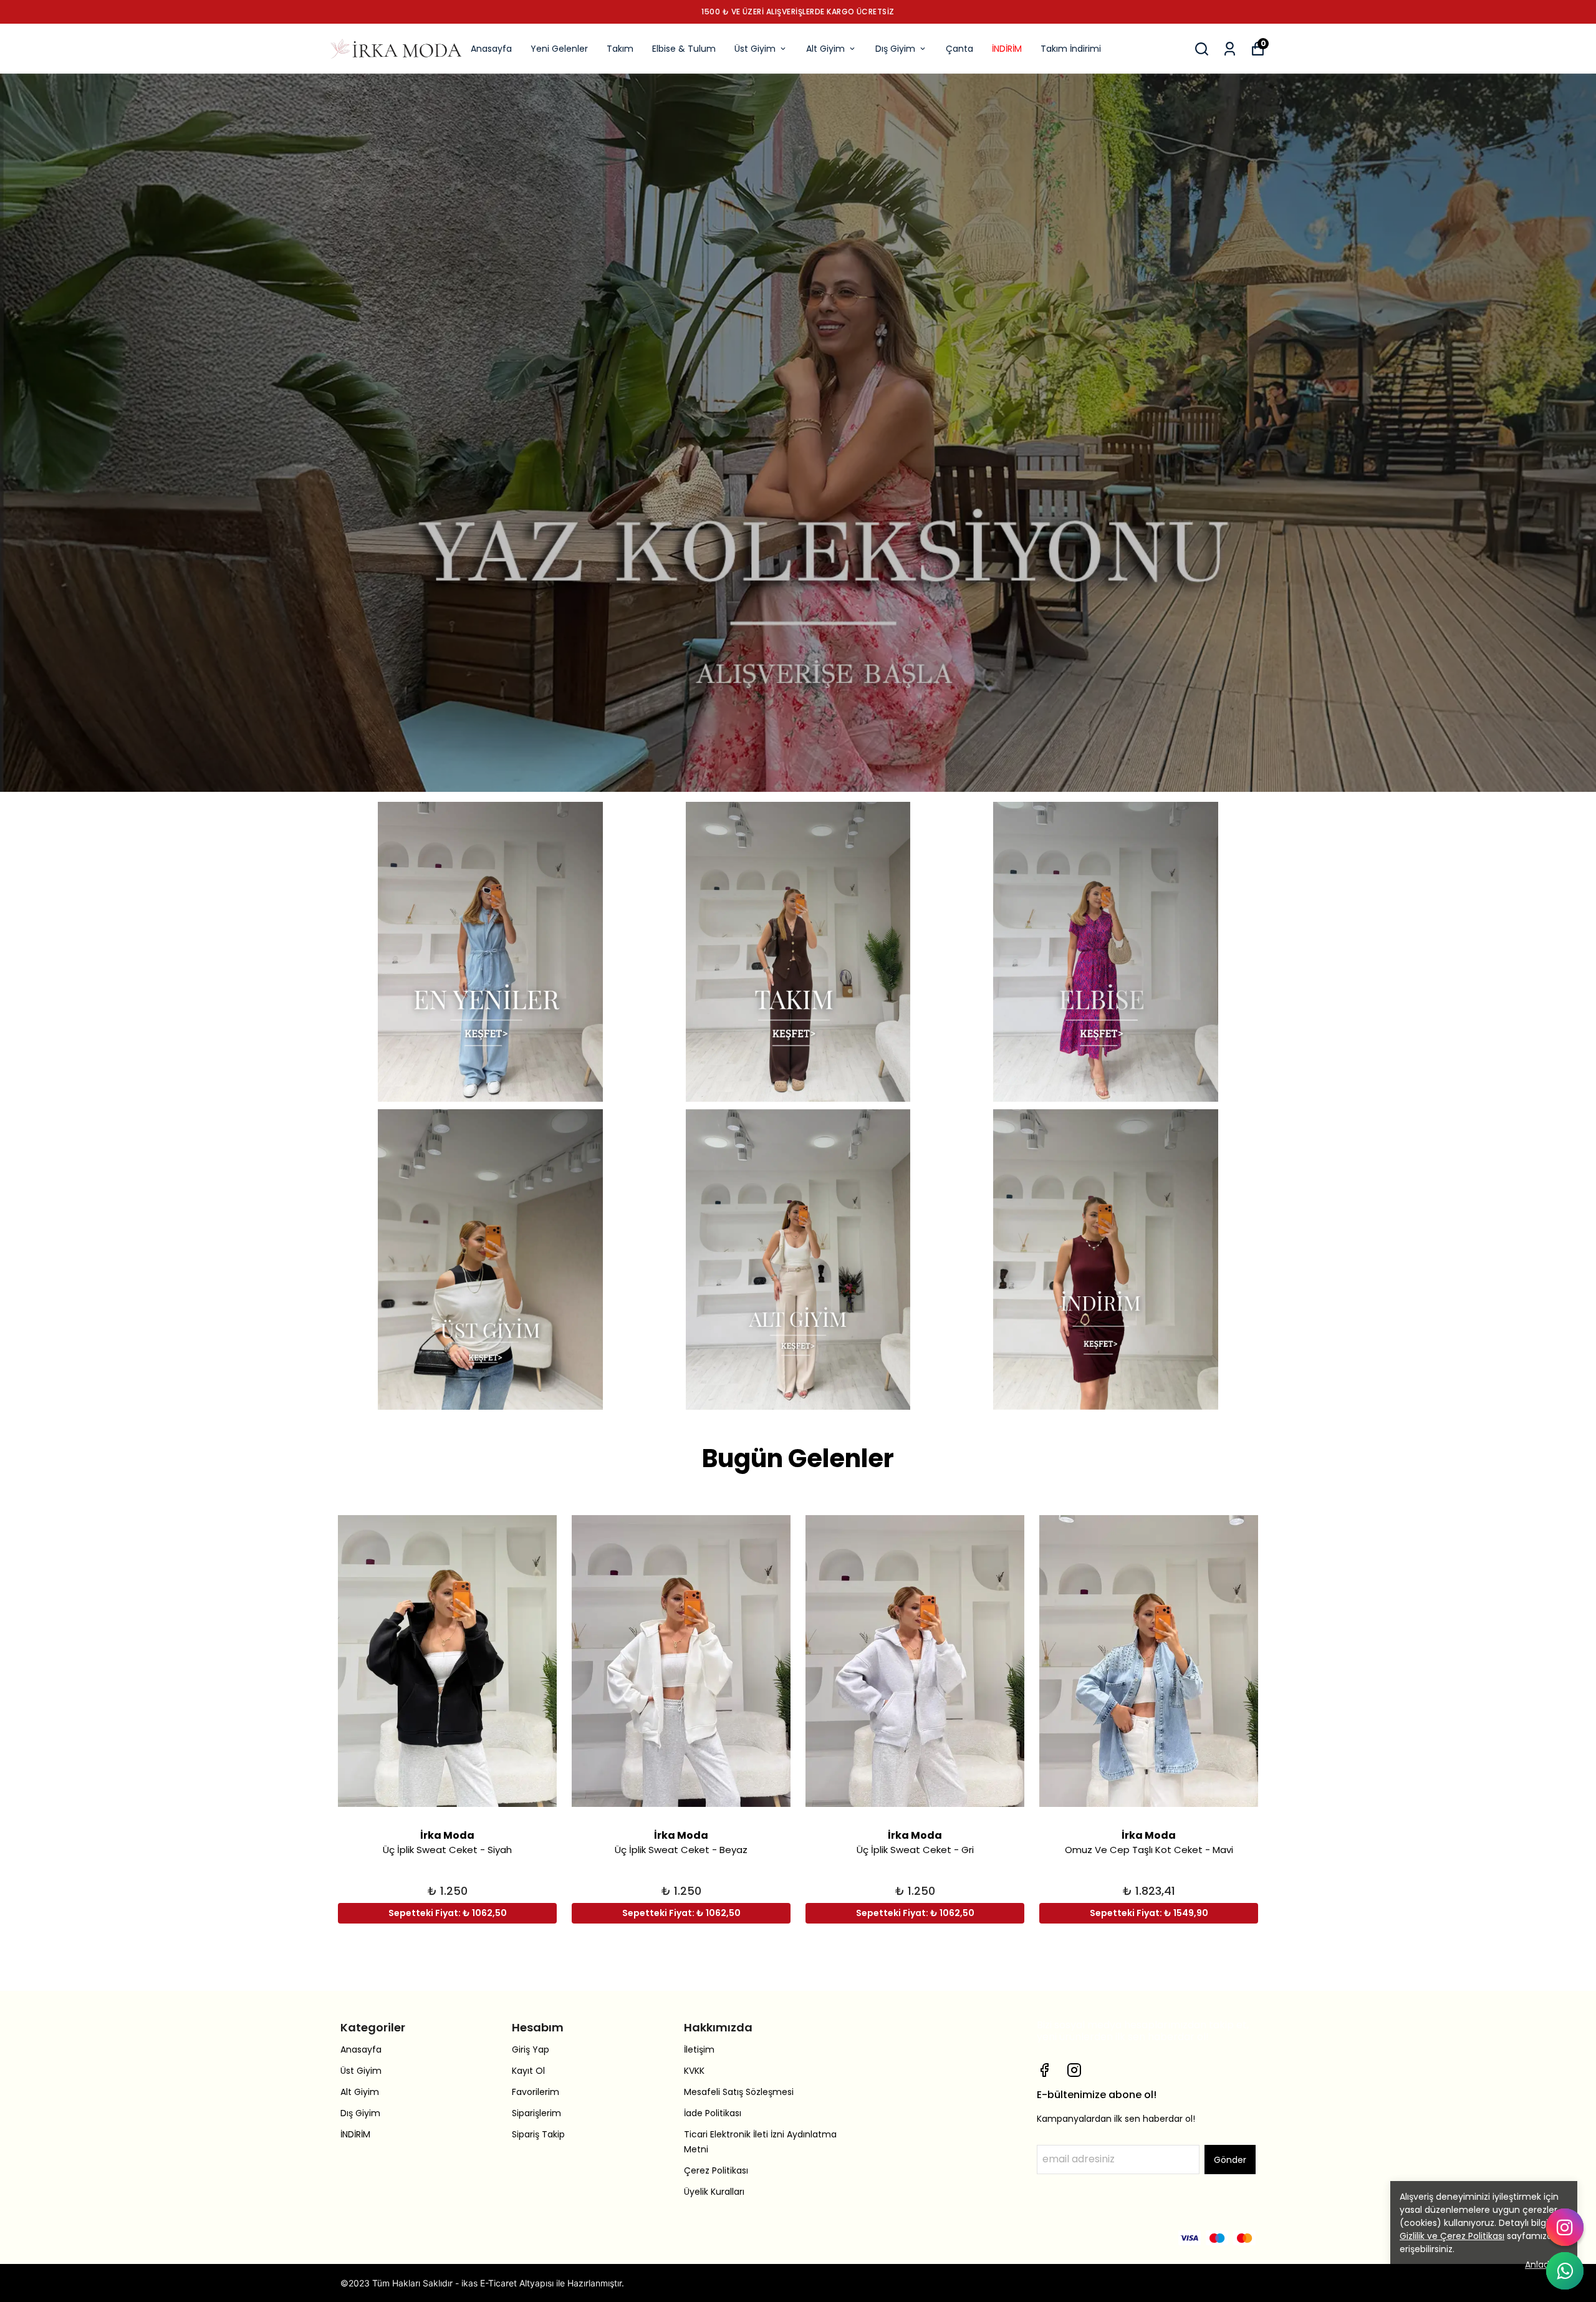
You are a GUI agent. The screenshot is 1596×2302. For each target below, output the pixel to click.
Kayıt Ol (528, 2071)
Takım (620, 49)
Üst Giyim (755, 49)
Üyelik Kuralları (714, 2192)
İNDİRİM (1007, 49)
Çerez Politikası (716, 2170)
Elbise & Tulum (684, 49)
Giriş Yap (531, 2049)
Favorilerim (536, 2092)
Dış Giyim (895, 49)
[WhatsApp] (1565, 2271)
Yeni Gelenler (559, 49)
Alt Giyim (825, 49)
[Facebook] (1044, 2070)
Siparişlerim (536, 2113)
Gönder (1230, 2160)
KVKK (694, 2071)
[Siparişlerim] (1230, 49)
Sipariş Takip (538, 2134)
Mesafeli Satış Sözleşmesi (739, 2092)
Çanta (959, 49)
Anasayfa (491, 49)
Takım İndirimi (1071, 49)
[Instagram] (1074, 2070)
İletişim (699, 2049)
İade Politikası (713, 2113)
